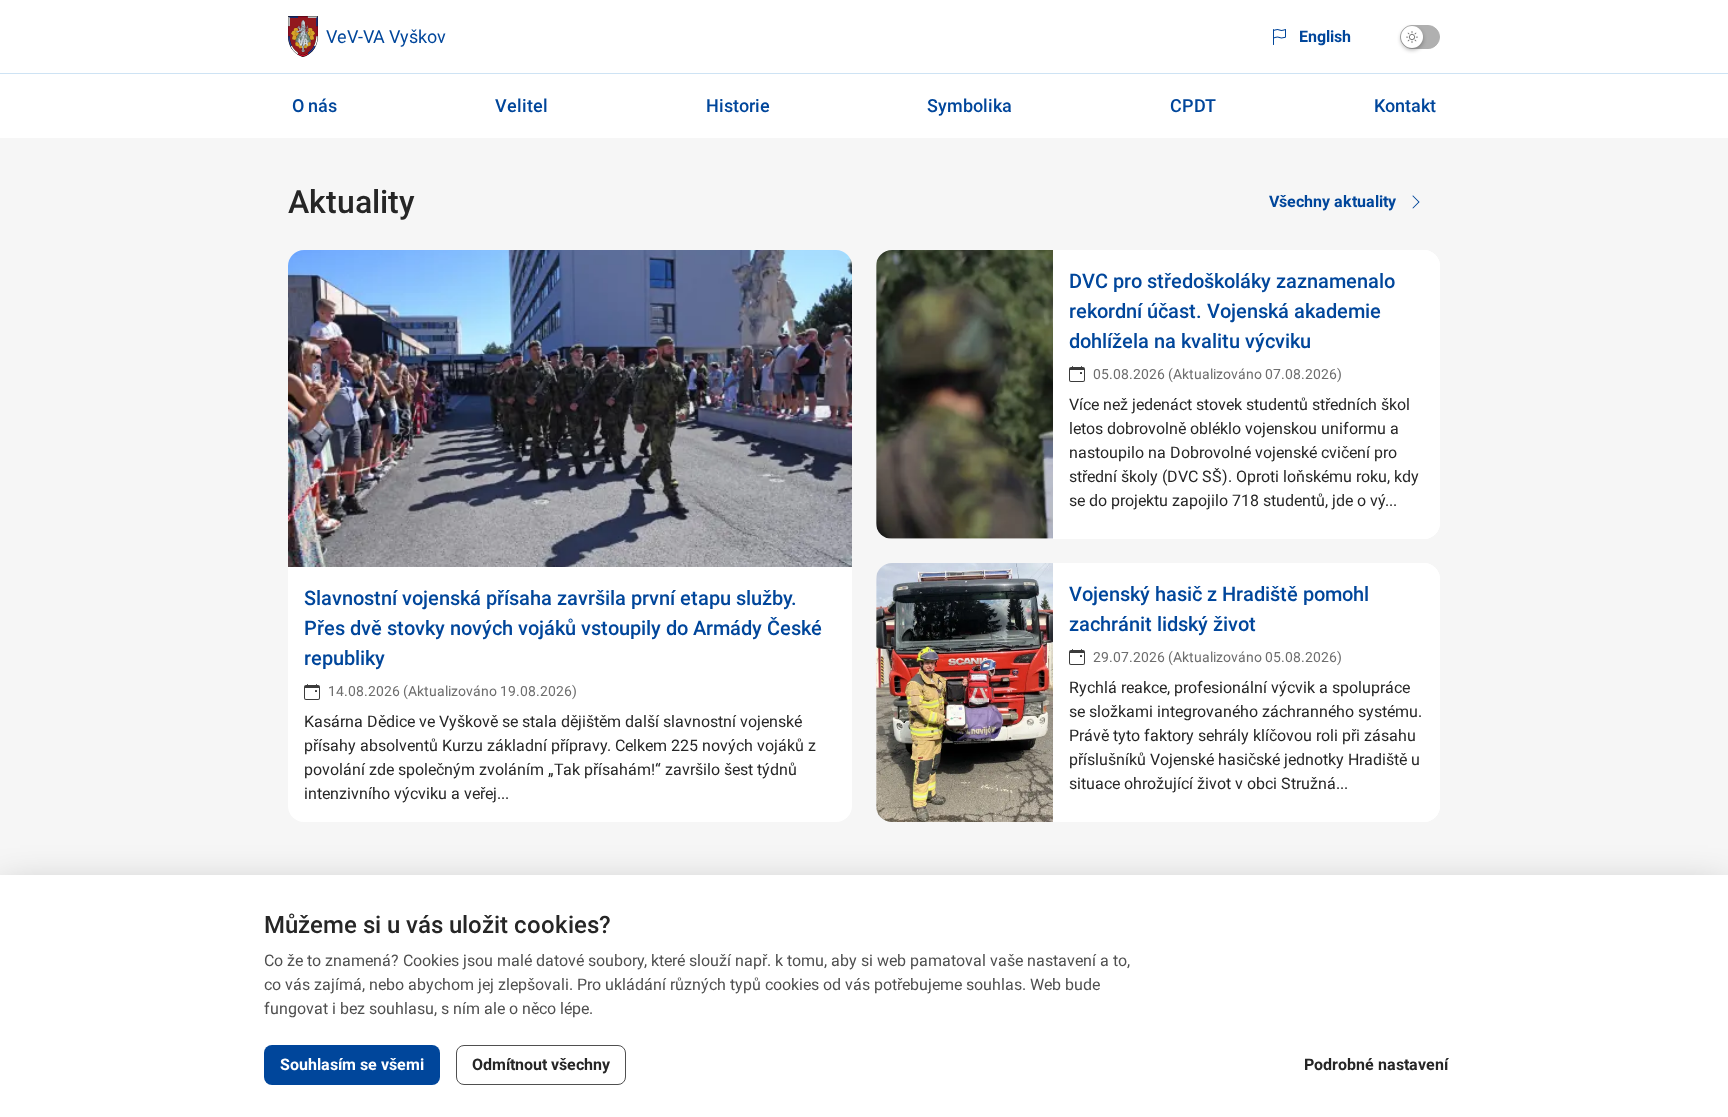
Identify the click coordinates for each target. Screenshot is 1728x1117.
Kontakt (1405, 105)
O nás (314, 105)
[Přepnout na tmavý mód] (1420, 37)
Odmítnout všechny (541, 1064)
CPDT (1193, 105)
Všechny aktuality (1332, 201)
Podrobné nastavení (1376, 1064)
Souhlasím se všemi (352, 1064)
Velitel (521, 105)
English (1325, 36)
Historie (738, 105)
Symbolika (969, 105)
